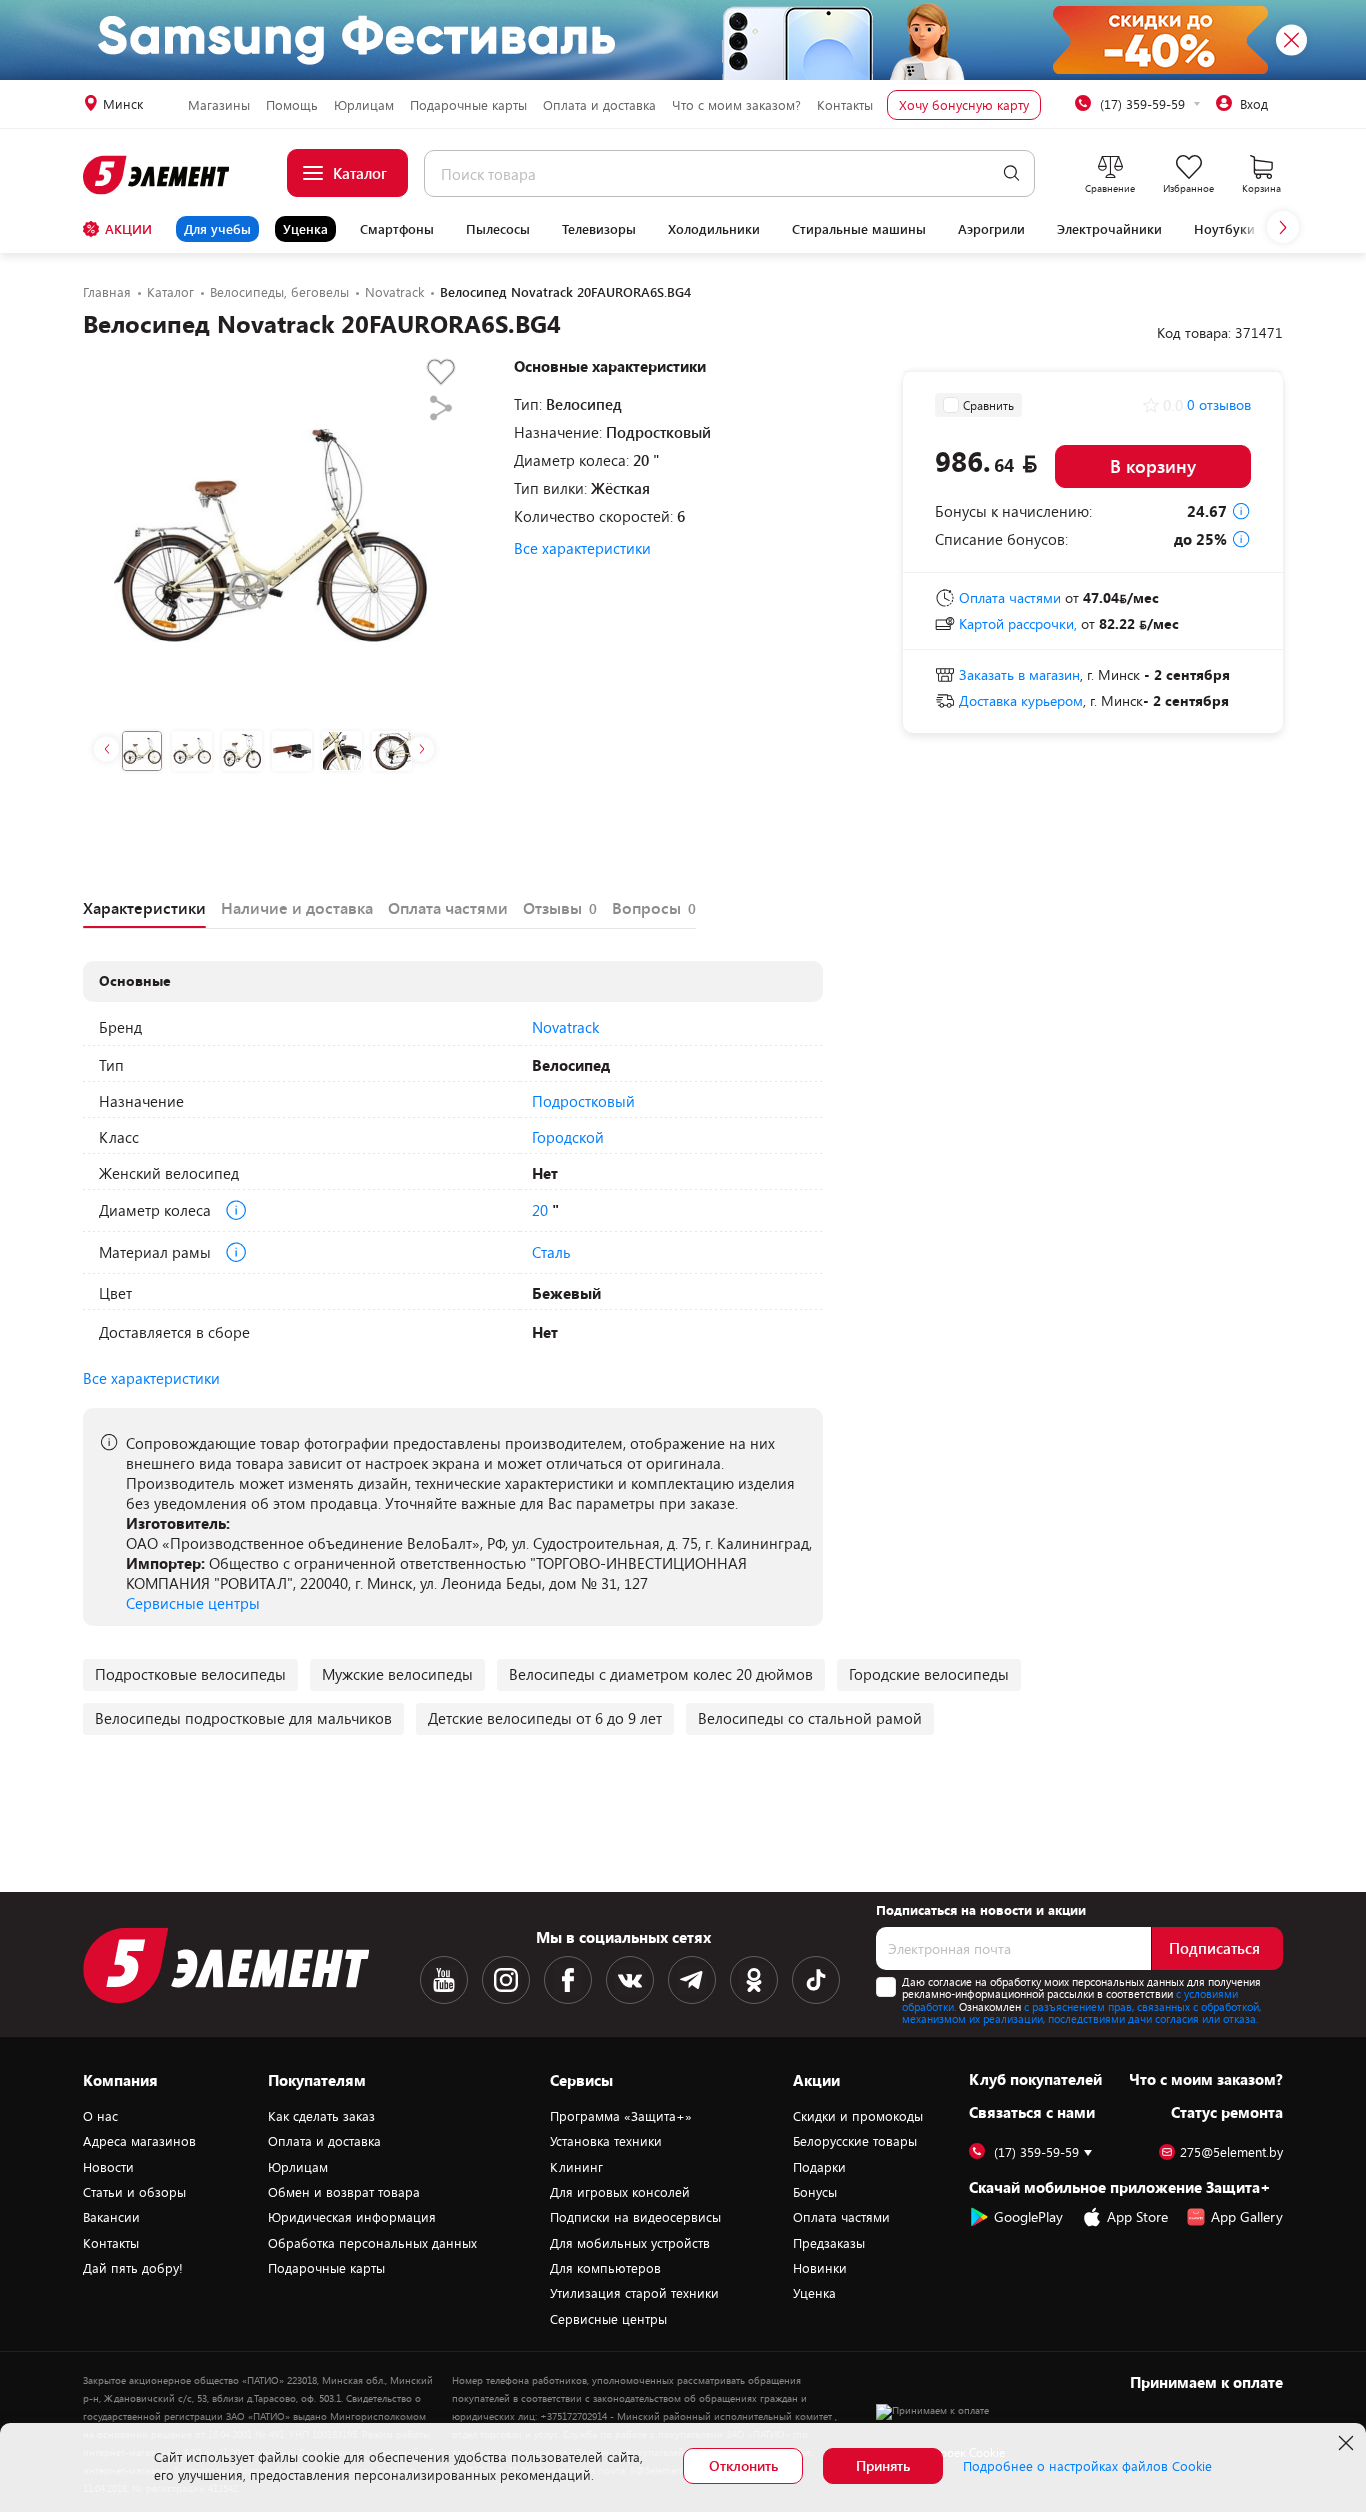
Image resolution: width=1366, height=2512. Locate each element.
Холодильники (714, 229)
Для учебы (217, 229)
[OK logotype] (754, 1980)
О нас (100, 2116)
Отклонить (743, 2465)
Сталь (551, 1252)
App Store (1137, 2216)
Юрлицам (364, 105)
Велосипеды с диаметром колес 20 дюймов (661, 1674)
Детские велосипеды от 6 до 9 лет (545, 1718)
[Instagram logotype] (506, 1980)
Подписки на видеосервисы (635, 2217)
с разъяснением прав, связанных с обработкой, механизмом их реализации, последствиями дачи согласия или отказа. (1081, 2013)
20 (540, 1210)
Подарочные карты (468, 105)
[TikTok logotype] (816, 1980)
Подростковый (583, 1101)
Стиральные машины (859, 229)
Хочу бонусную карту (964, 105)
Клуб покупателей (1035, 2079)
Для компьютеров (605, 2268)
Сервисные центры (193, 1603)
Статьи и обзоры (134, 2192)
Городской (568, 1137)
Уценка (305, 229)
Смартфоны (397, 229)
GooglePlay (1028, 2216)
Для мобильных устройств (630, 2243)
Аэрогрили (991, 229)
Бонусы (815, 2192)
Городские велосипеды (929, 1674)
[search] (1011, 173)
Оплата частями (841, 2217)
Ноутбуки (1224, 229)
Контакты (845, 105)
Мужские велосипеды (397, 1674)
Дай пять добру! (133, 2268)
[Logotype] (157, 175)
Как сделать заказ (321, 2116)
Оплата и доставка (599, 105)
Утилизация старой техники (634, 2293)
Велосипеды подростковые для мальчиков (243, 1718)
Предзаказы (829, 2243)
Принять (883, 2465)
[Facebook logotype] (568, 1980)
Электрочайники (1109, 229)
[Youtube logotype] (444, 1980)
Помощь (292, 105)
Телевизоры (599, 229)
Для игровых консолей (620, 2192)
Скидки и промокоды (858, 2116)
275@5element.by (1231, 2152)
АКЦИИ (128, 229)
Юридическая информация (352, 2217)
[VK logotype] (630, 1980)
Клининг (576, 2167)
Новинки (820, 2268)
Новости (108, 2167)
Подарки (819, 2167)
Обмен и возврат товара (344, 2192)
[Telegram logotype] (692, 1980)
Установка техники (606, 2141)
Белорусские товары (855, 2141)
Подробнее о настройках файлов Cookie (1087, 2466)
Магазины (219, 105)
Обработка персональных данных (372, 2243)
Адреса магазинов (139, 2141)
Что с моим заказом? (736, 105)
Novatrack (565, 1027)
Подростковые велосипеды (190, 1674)
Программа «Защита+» (621, 2116)
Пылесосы (498, 229)
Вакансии (111, 2217)
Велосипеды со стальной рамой (810, 1718)
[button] (1283, 227)
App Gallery (1247, 2216)
